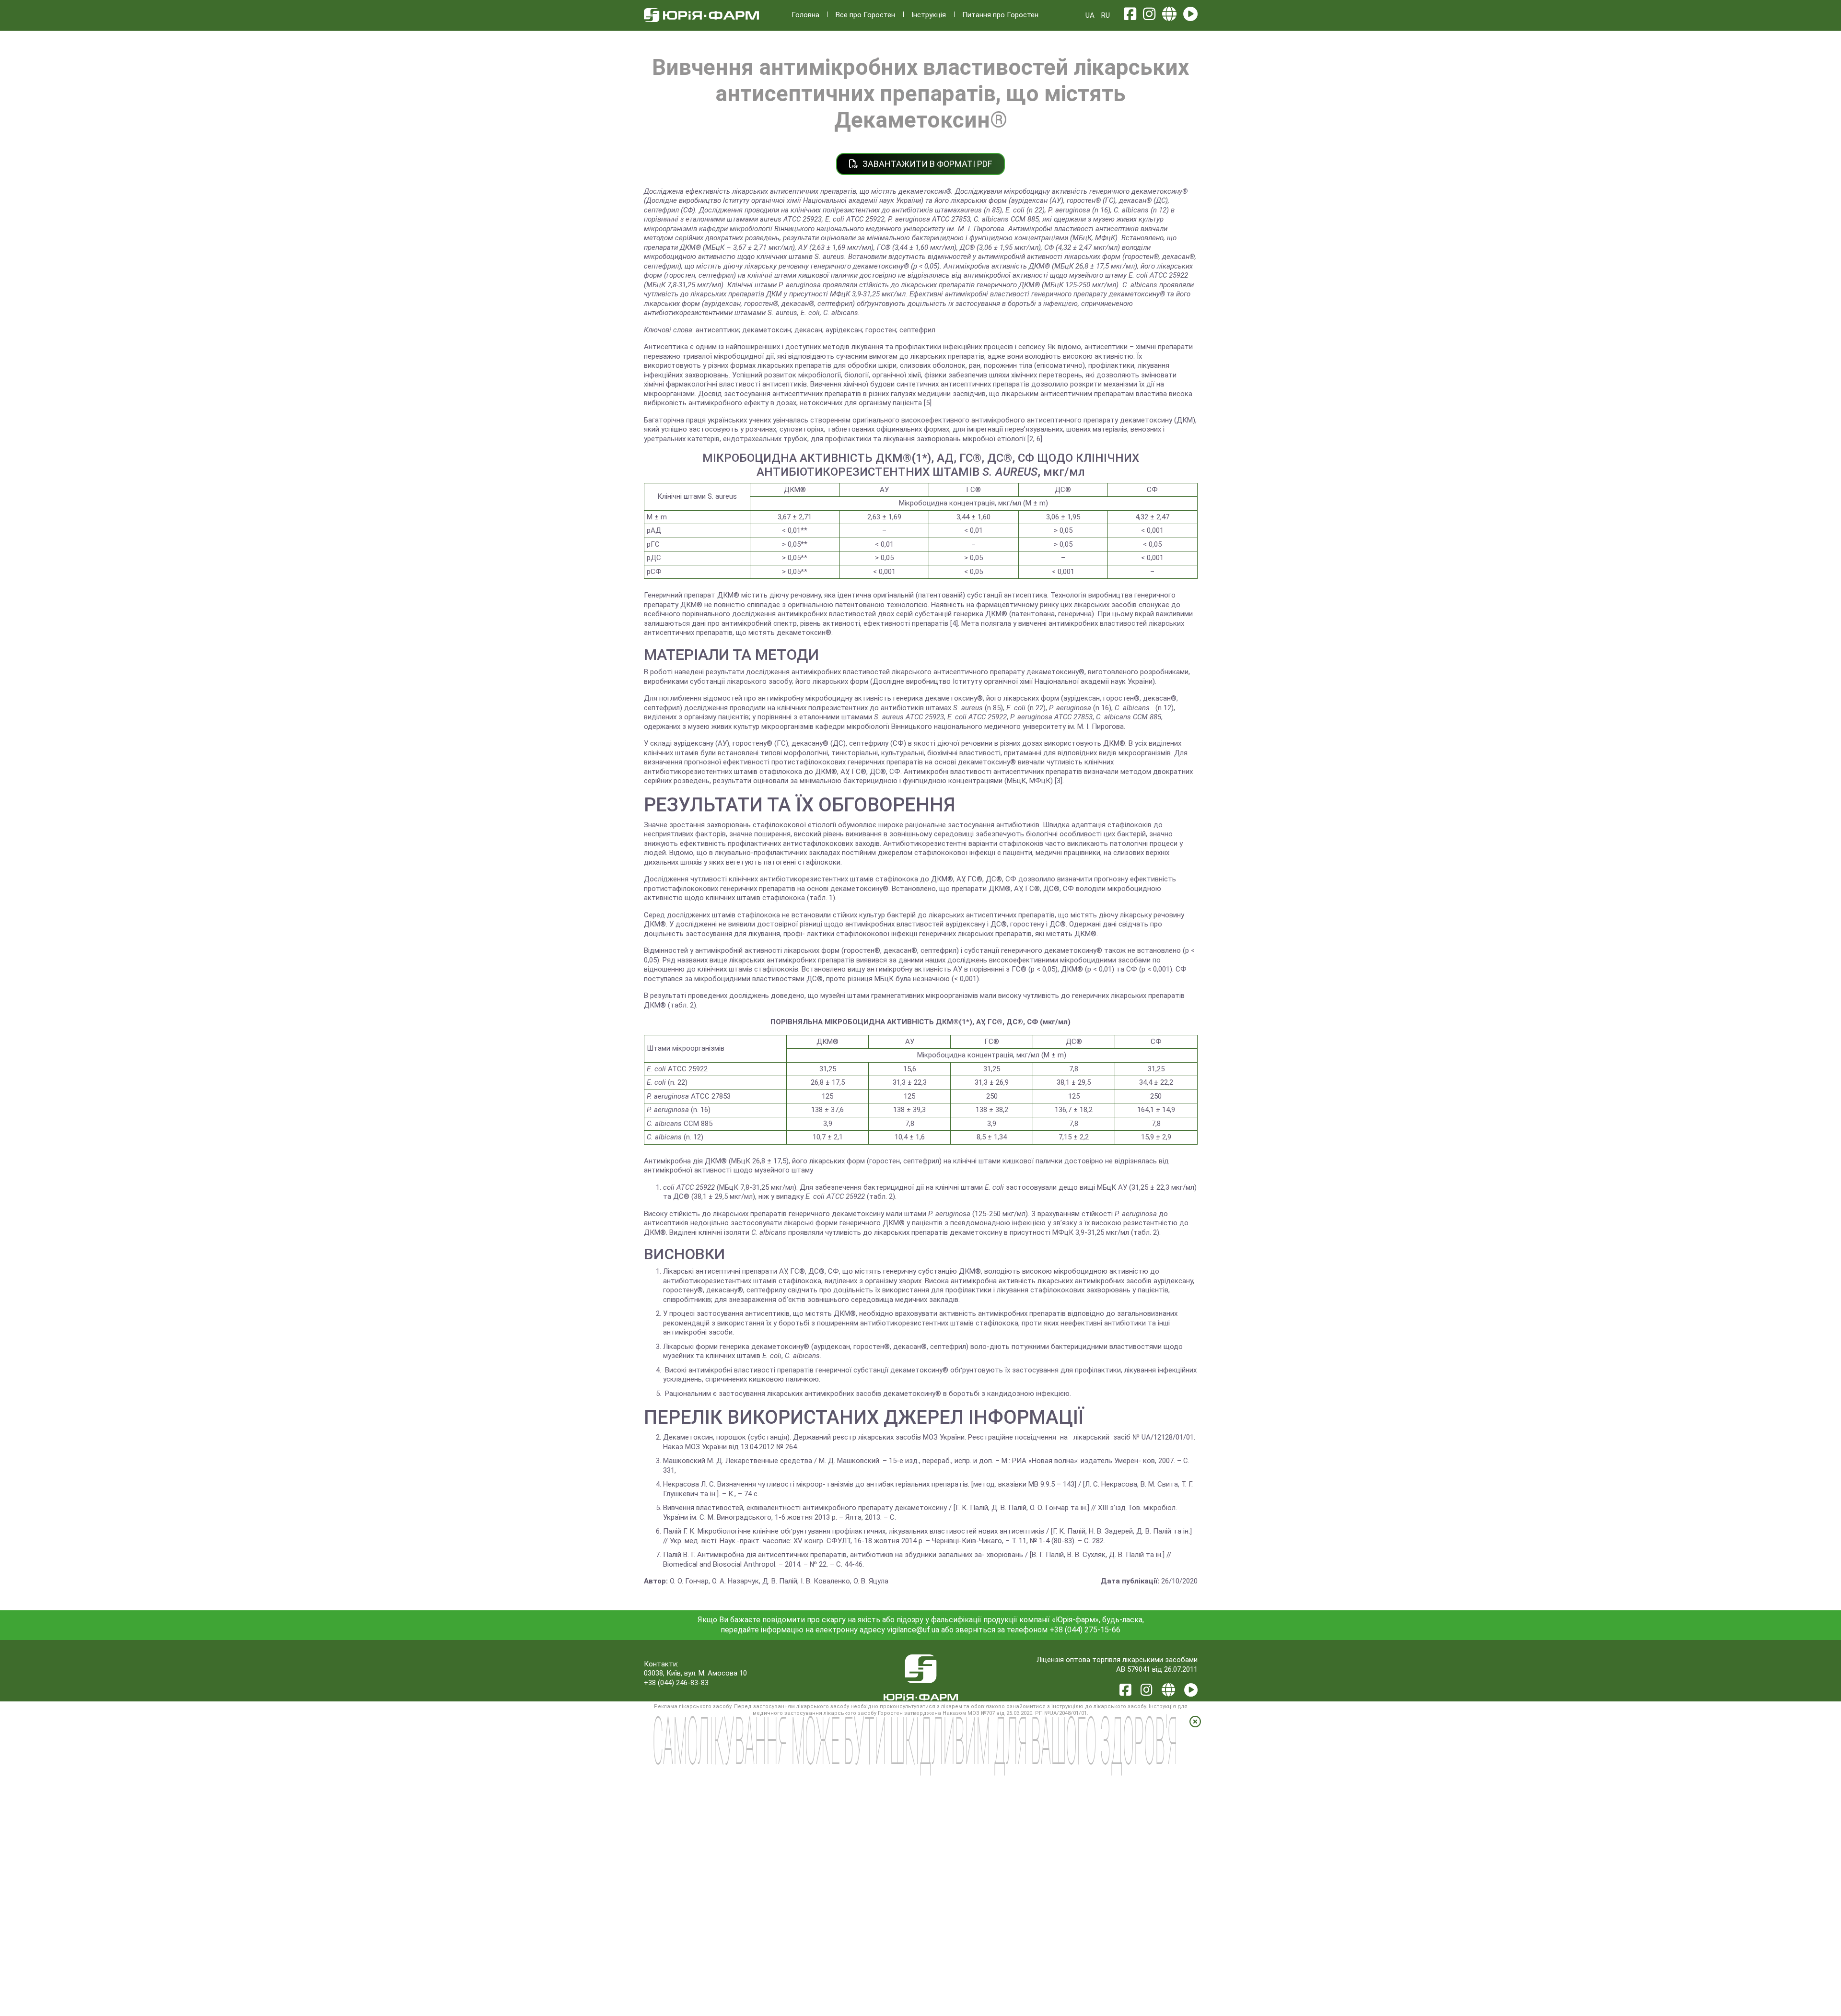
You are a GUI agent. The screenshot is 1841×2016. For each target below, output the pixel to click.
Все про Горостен (865, 15)
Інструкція (929, 15)
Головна (805, 15)
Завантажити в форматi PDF (926, 164)
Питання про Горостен (1000, 15)
